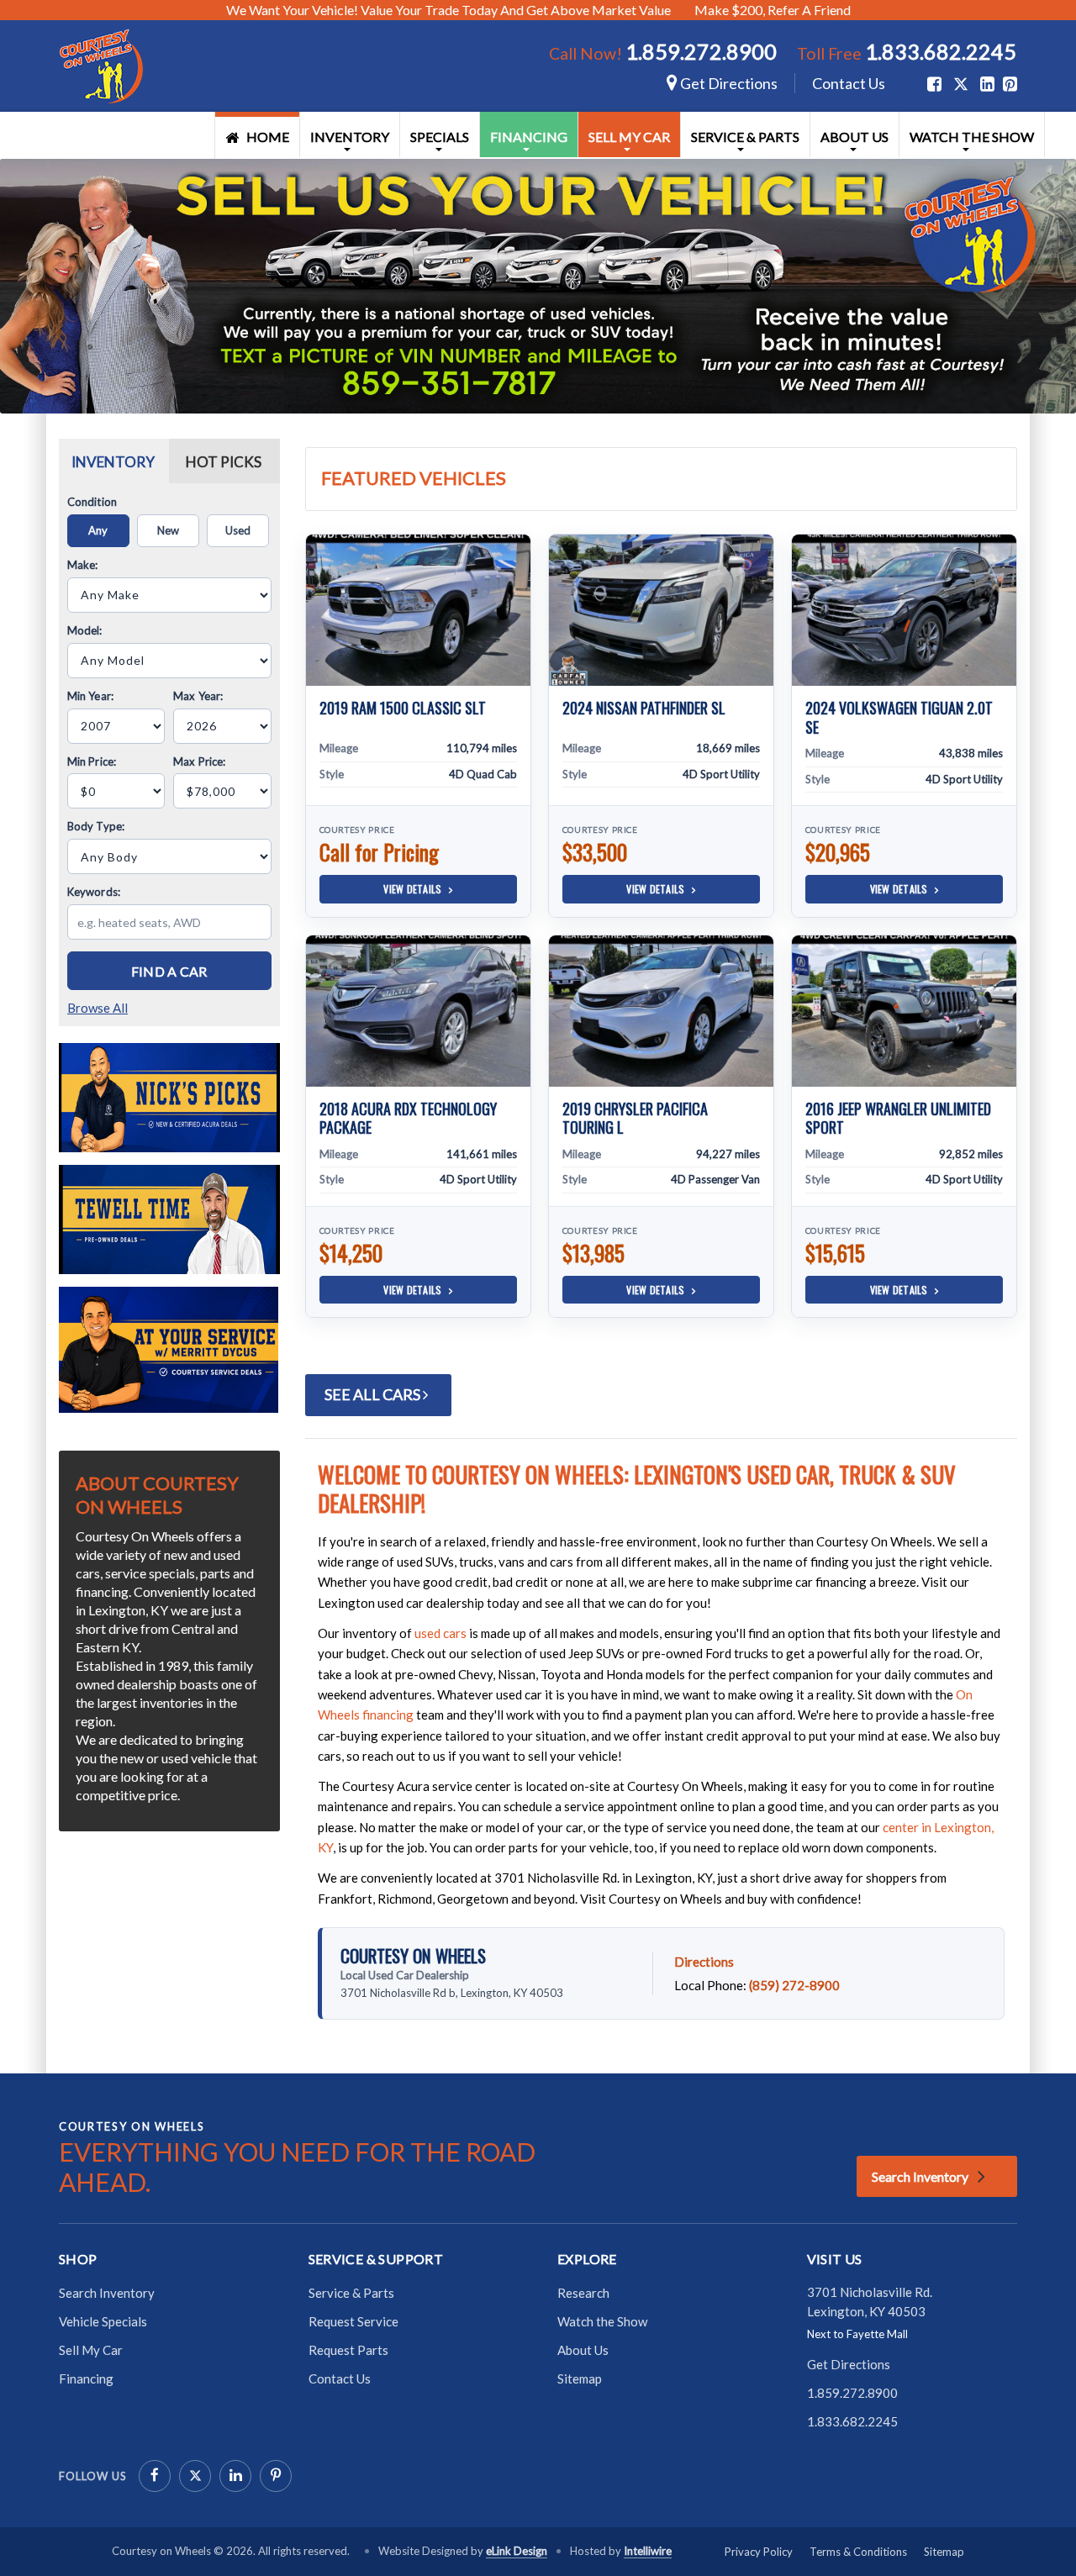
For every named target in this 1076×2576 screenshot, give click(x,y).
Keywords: (94, 892)
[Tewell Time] (169, 1217)
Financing (529, 137)
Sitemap (580, 2378)
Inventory (350, 137)
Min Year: (90, 696)
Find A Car (169, 971)
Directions (704, 1962)
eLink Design (517, 2551)
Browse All (98, 1008)
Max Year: (198, 696)
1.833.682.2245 (941, 51)
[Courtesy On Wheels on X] (961, 84)
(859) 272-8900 (794, 1985)
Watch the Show (972, 137)
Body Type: (96, 826)
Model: (85, 630)
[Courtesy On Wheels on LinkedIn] (235, 2476)
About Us (854, 137)
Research (583, 2293)
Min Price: (92, 761)
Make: (83, 565)
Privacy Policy (759, 2552)
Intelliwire (648, 2551)
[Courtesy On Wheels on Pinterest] (276, 2476)
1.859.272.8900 (701, 51)
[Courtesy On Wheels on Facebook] (155, 2476)
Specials (440, 137)
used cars (440, 1633)
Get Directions (728, 83)
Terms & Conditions (858, 2552)
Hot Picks (224, 462)
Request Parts (348, 2350)
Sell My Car (629, 137)
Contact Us (849, 83)
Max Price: (199, 761)
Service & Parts (745, 137)
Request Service (353, 2321)
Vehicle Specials (103, 2321)
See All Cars (374, 1394)
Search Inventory (920, 2176)
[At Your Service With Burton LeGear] (169, 1348)
